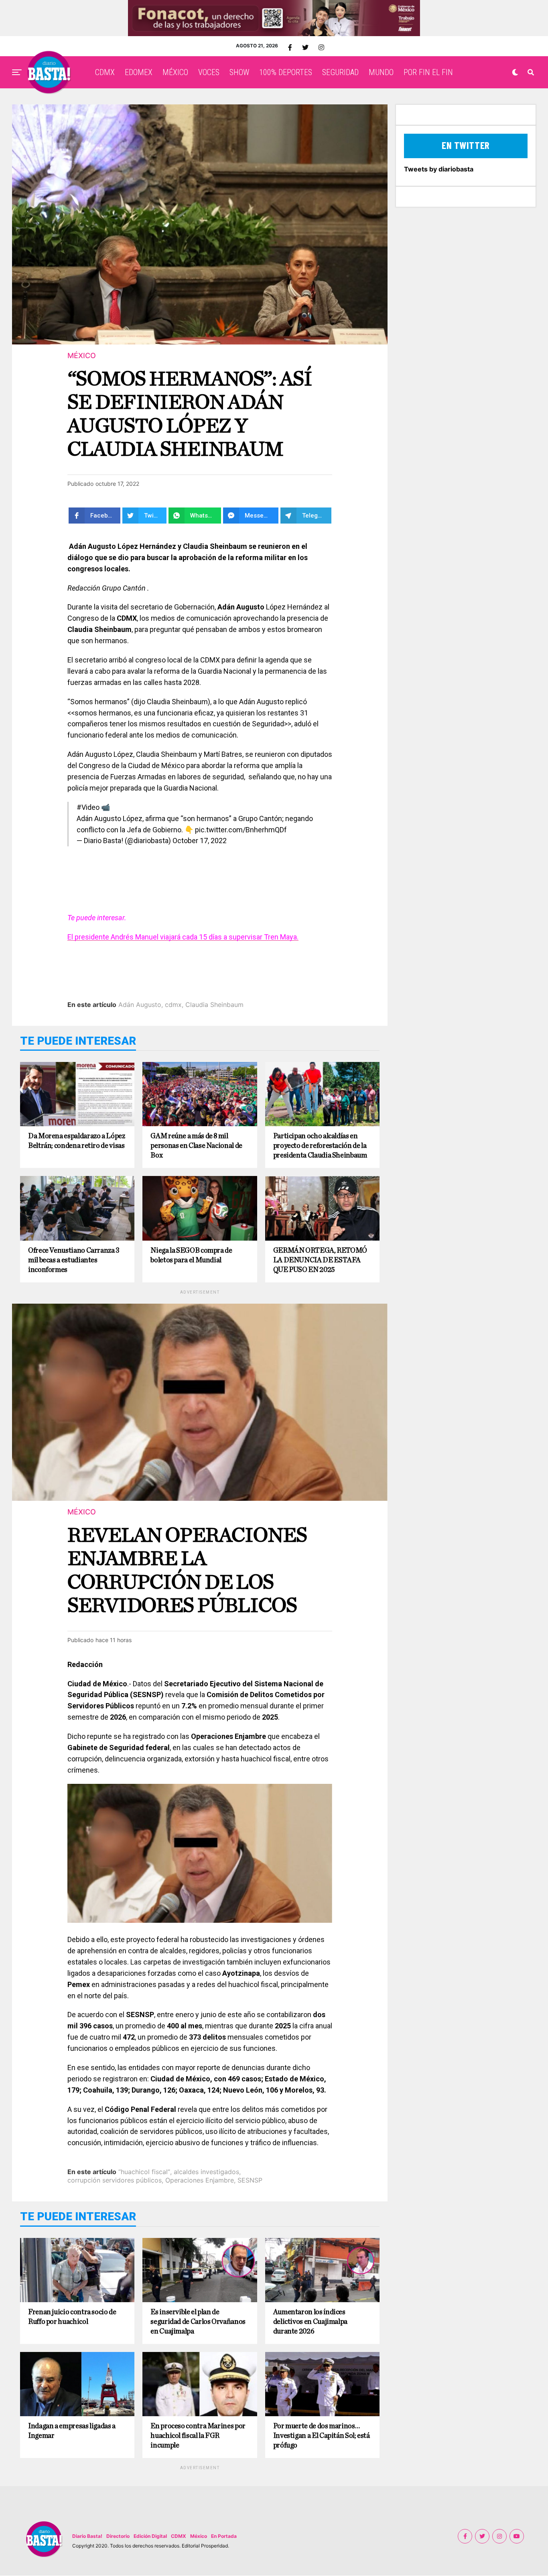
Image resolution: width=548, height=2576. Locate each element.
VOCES (209, 72)
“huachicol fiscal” (144, 2172)
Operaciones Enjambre (200, 2180)
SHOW (239, 72)
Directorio (118, 2536)
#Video (88, 807)
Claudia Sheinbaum (214, 1005)
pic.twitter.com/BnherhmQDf (241, 830)
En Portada (224, 2536)
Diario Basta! (87, 2536)
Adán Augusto (140, 1005)
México (199, 2536)
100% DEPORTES (286, 72)
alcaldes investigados (206, 2172)
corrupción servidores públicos (115, 2180)
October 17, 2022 (200, 841)
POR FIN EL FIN (428, 72)
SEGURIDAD (340, 72)
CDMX (105, 72)
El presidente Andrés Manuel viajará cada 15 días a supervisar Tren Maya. (183, 937)
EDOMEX (139, 72)
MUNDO (381, 72)
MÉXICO (175, 72)
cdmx (173, 1005)
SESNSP (250, 2180)
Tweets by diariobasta (439, 169)
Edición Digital (150, 2536)
